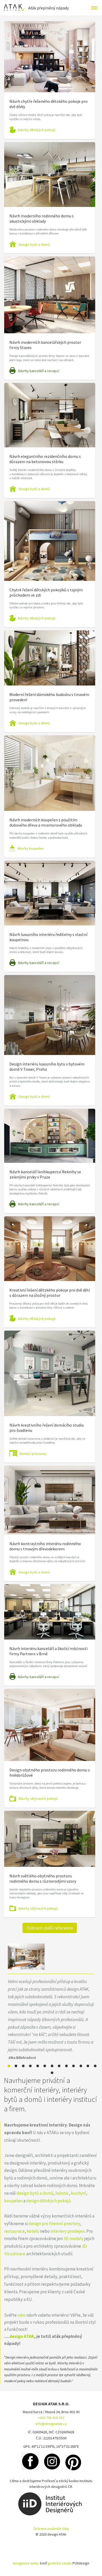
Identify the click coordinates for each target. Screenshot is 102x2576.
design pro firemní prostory (54, 2224)
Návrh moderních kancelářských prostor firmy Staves (45, 345)
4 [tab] (30, 2066)
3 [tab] (23, 2066)
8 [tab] (59, 2066)
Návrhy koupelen (31, 848)
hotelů (33, 2231)
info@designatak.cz (51, 2424)
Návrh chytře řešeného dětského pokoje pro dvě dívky (49, 104)
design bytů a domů (35, 2193)
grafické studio (60, 2563)
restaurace (14, 2231)
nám (22, 2315)
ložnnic (62, 2193)
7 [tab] (52, 2066)
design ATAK (22, 2336)
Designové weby (26, 2563)
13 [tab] (95, 2066)
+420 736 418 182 (51, 2418)
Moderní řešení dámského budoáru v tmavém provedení (49, 697)
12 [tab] (88, 2066)
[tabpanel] (51, 2002)
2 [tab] (16, 2066)
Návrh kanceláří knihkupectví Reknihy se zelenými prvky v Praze (45, 1174)
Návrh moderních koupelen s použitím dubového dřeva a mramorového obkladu (46, 822)
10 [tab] (73, 2066)
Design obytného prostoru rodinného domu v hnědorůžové (50, 1772)
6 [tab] (45, 2066)
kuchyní (78, 2193)
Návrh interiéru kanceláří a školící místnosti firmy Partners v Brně (49, 1651)
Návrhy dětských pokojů (37, 130)
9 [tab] (66, 2066)
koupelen (13, 2201)
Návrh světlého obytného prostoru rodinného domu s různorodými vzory (43, 1878)
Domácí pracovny (33, 1454)
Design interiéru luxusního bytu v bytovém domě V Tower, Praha (47, 1067)
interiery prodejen (68, 2231)
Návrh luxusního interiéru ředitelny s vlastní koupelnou (48, 937)
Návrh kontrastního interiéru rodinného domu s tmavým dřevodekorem (45, 1546)
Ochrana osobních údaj (51, 2529)
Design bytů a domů (34, 244)
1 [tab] (9, 2066)
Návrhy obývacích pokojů (38, 1798)
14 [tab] (52, 2073)
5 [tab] (38, 2066)
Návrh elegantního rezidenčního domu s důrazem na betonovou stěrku (45, 459)
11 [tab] (81, 2066)
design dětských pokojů (48, 2201)
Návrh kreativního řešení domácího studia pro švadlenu (47, 1428)
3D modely (74, 2238)
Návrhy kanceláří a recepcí (39, 371)
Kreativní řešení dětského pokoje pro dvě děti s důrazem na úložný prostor (50, 1293)
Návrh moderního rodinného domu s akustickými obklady (42, 218)
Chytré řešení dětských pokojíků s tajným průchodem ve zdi (46, 592)
